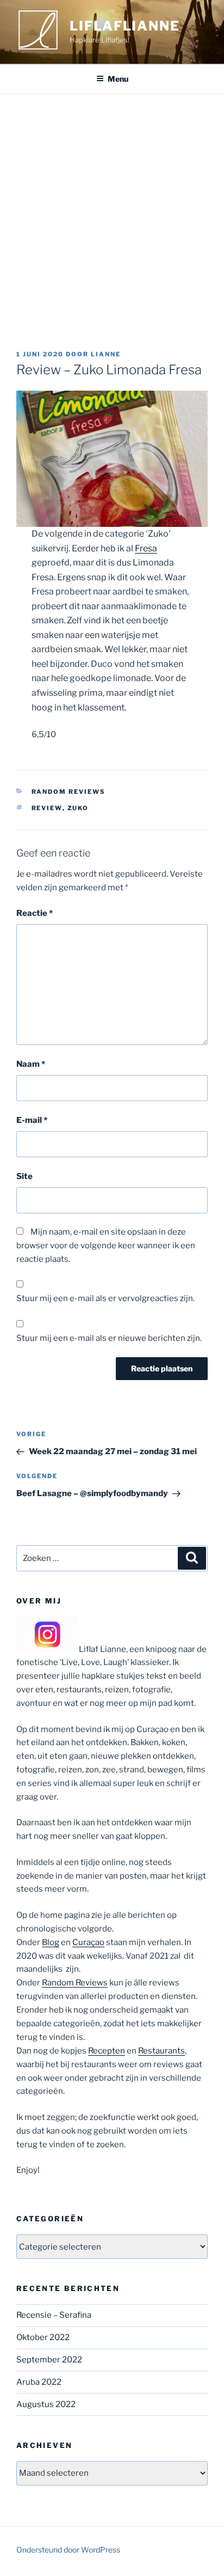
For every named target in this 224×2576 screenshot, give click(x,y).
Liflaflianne (125, 26)
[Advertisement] (112, 211)
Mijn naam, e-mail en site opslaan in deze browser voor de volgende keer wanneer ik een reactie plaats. (106, 1246)
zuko (78, 808)
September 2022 (49, 2360)
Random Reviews (69, 792)
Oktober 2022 (43, 2337)
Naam (31, 1064)
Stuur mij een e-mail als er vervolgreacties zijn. (105, 1298)
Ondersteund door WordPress (68, 2550)
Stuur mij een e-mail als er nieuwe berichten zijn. (109, 1338)
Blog (51, 1942)
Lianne (106, 354)
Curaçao (88, 1942)
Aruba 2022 (39, 2382)
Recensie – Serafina (54, 2315)
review (47, 808)
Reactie (35, 913)
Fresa (146, 548)
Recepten (107, 2051)
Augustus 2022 (46, 2404)
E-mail (32, 1120)
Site (24, 1176)
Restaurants (161, 2051)
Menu (118, 79)
